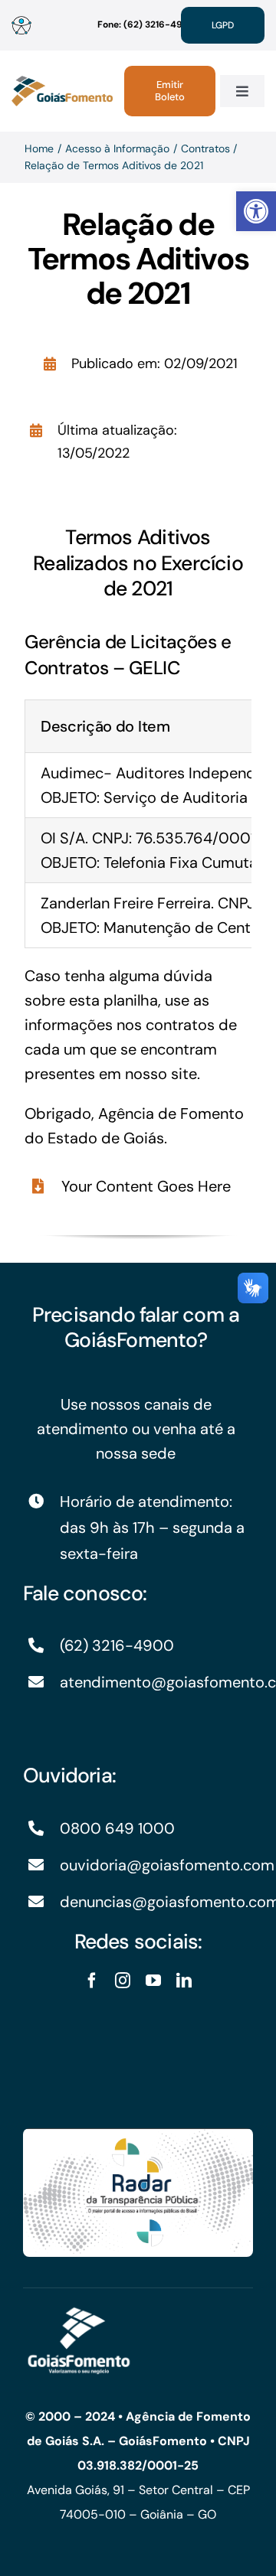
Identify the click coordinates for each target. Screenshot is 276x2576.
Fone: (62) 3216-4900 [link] (146, 24)
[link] (256, 211)
